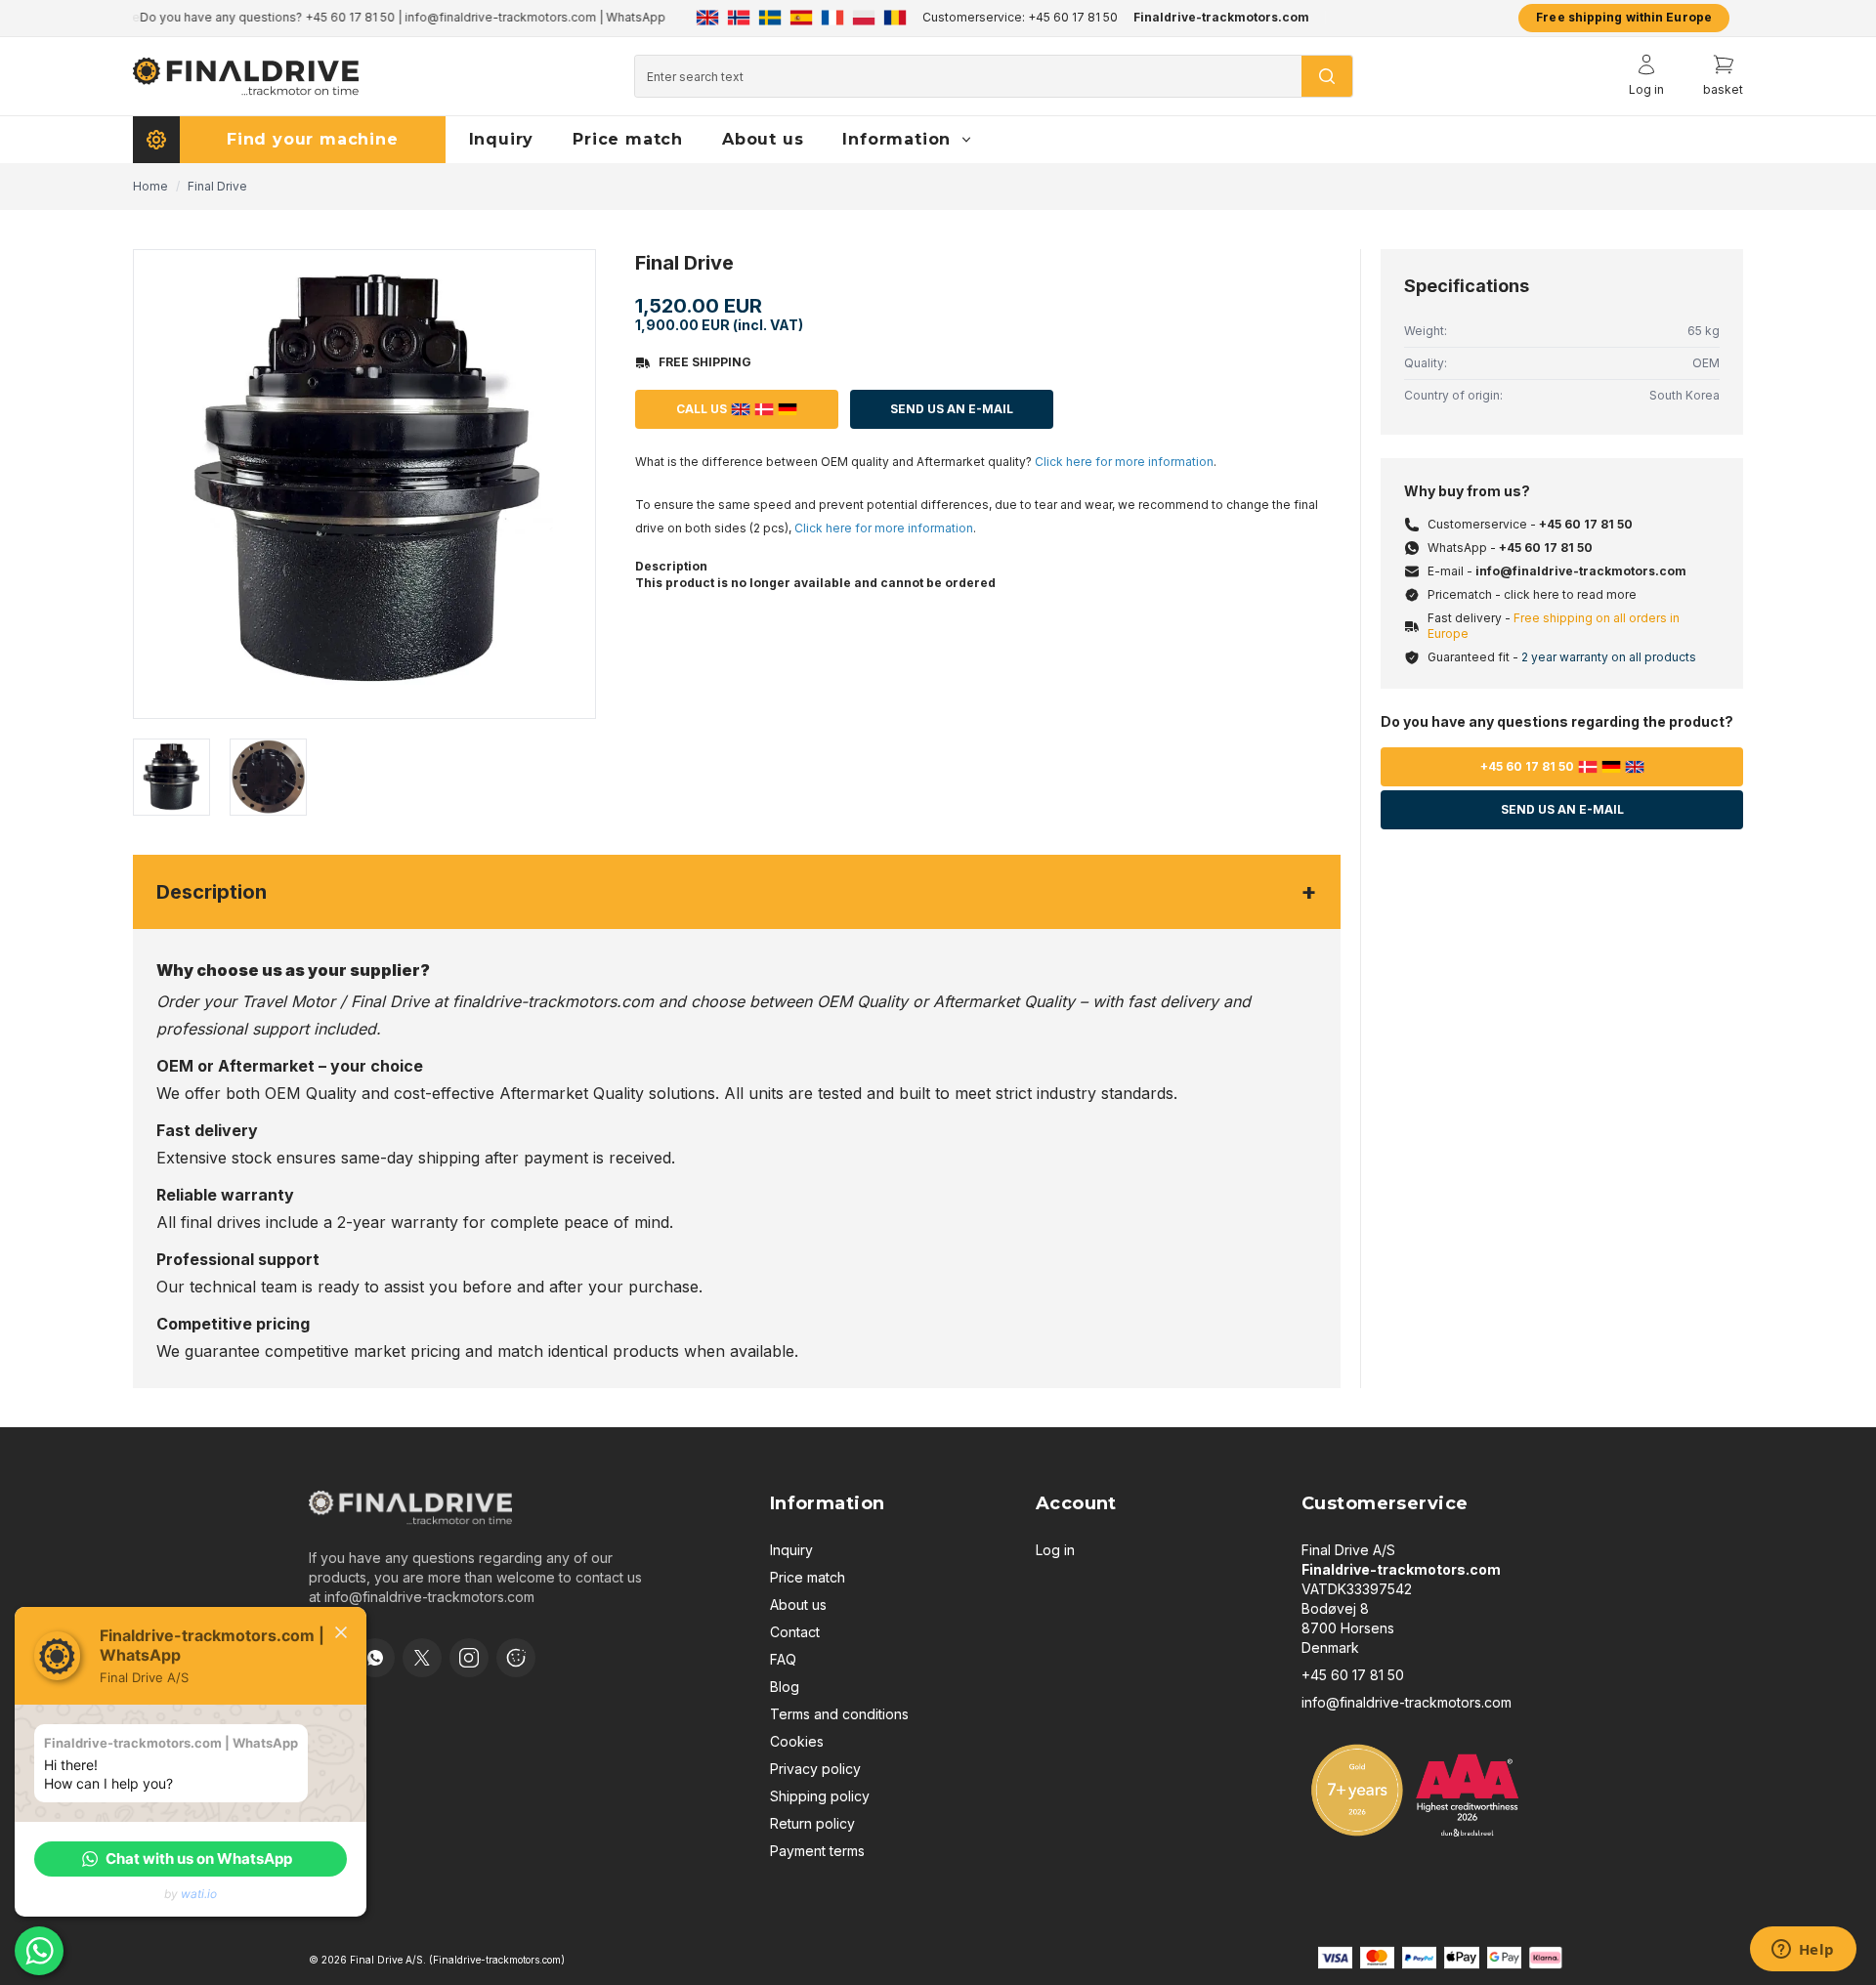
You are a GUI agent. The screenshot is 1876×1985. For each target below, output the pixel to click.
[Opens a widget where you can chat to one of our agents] (1803, 1951)
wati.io (199, 1894)
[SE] (770, 18)
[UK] (707, 18)
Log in (1055, 1550)
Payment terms (817, 1851)
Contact (795, 1632)
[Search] (1327, 76)
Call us (702, 409)
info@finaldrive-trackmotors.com (493, 17)
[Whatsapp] (375, 1658)
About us (798, 1605)
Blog (785, 1687)
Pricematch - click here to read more (1532, 594)
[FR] (832, 18)
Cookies (797, 1741)
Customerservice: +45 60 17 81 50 (1020, 17)
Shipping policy (820, 1796)
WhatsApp (629, 17)
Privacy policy (815, 1769)
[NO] (739, 18)
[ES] (801, 18)
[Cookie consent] (516, 1658)
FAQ (783, 1659)
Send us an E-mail (952, 409)
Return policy (812, 1823)
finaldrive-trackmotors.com (553, 1001)
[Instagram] (469, 1658)
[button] (191, 1859)
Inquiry (791, 1550)
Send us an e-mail (1562, 809)
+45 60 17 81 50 (343, 17)
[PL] (864, 18)
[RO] (895, 18)
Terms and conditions (839, 1714)
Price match (808, 1577)
